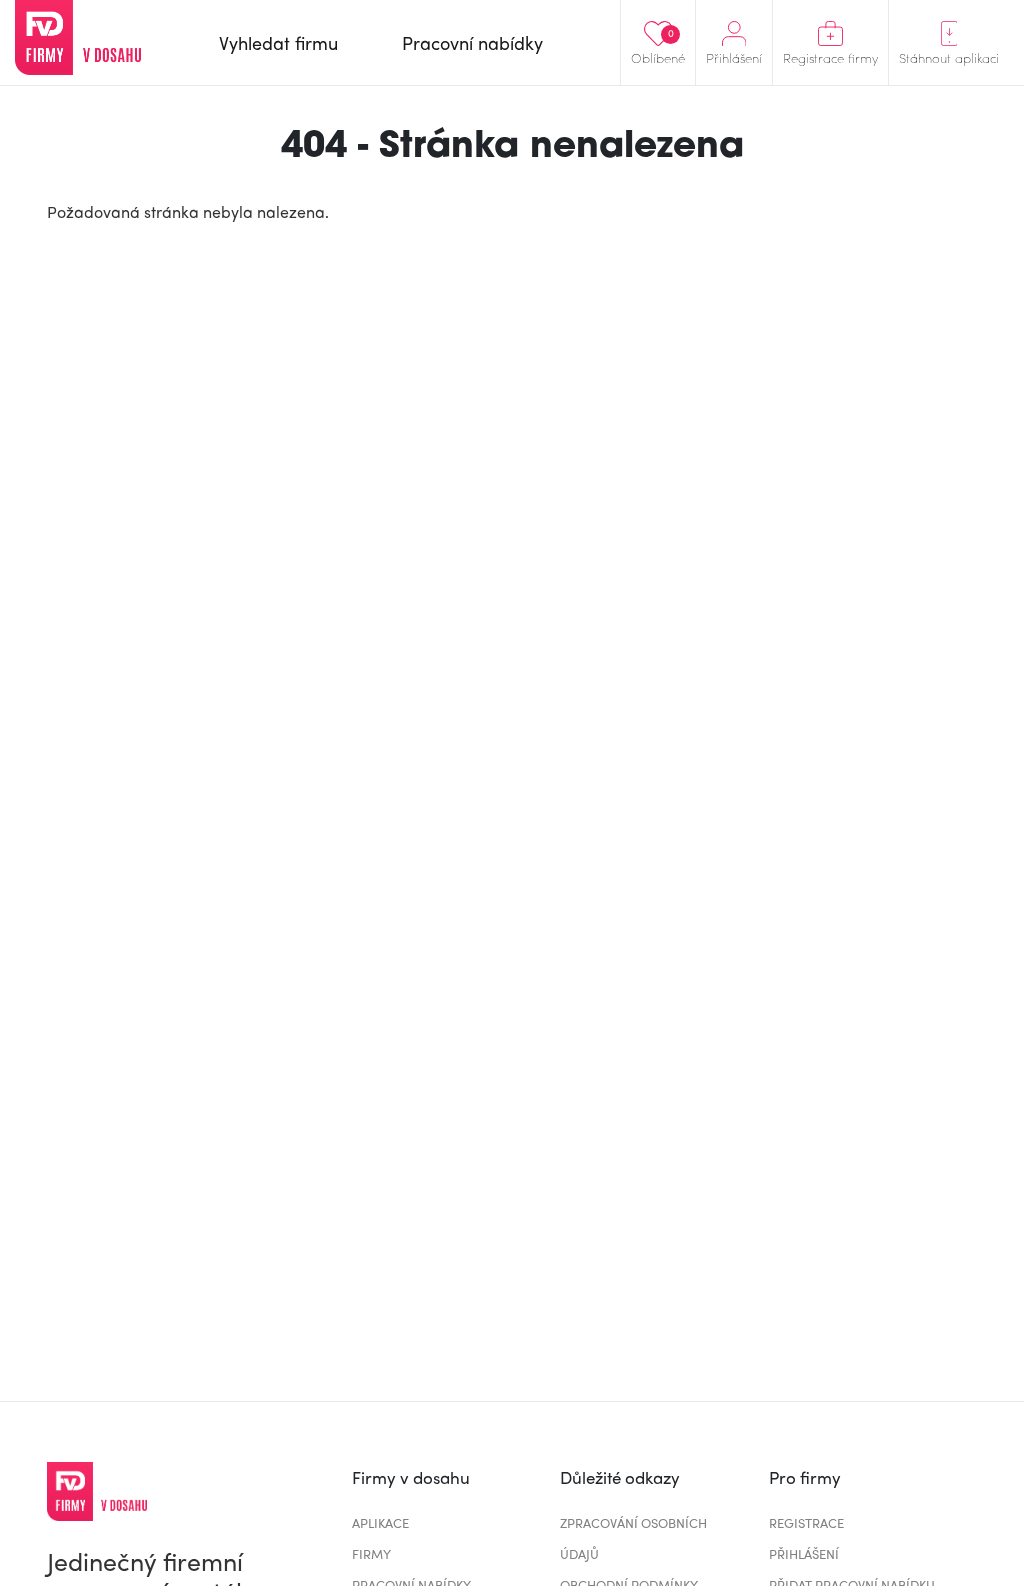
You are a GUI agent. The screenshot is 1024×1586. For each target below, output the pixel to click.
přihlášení (804, 1553)
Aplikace (380, 1522)
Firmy (371, 1553)
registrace (806, 1522)
